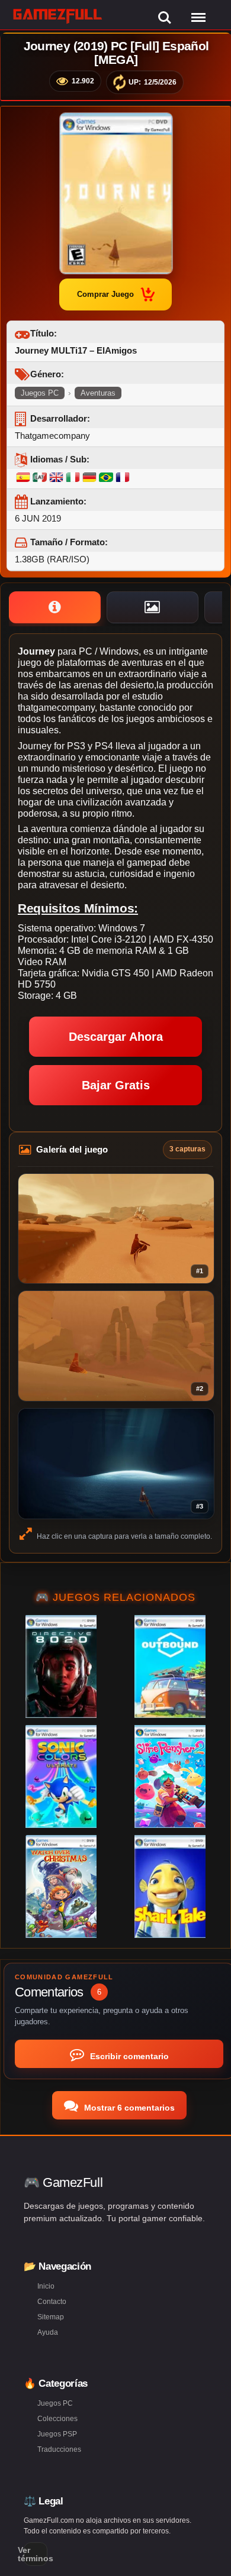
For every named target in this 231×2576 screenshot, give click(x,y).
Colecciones (57, 2419)
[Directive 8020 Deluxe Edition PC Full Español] (61, 1666)
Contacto (52, 2302)
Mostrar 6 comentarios (128, 2108)
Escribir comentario (128, 2056)
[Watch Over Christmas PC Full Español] (61, 1886)
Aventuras (98, 393)
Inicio (46, 2286)
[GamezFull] (58, 16)
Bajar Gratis (116, 1085)
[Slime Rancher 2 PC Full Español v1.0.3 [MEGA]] (170, 1776)
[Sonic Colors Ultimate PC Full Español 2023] (61, 1776)
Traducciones (59, 2449)
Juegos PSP (57, 2434)
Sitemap (51, 2317)
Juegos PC (40, 393)
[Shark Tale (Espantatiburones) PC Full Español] (170, 1886)
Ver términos (36, 2554)
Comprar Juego (105, 294)
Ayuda (48, 2332)
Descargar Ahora (116, 1037)
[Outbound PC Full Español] (170, 1666)
